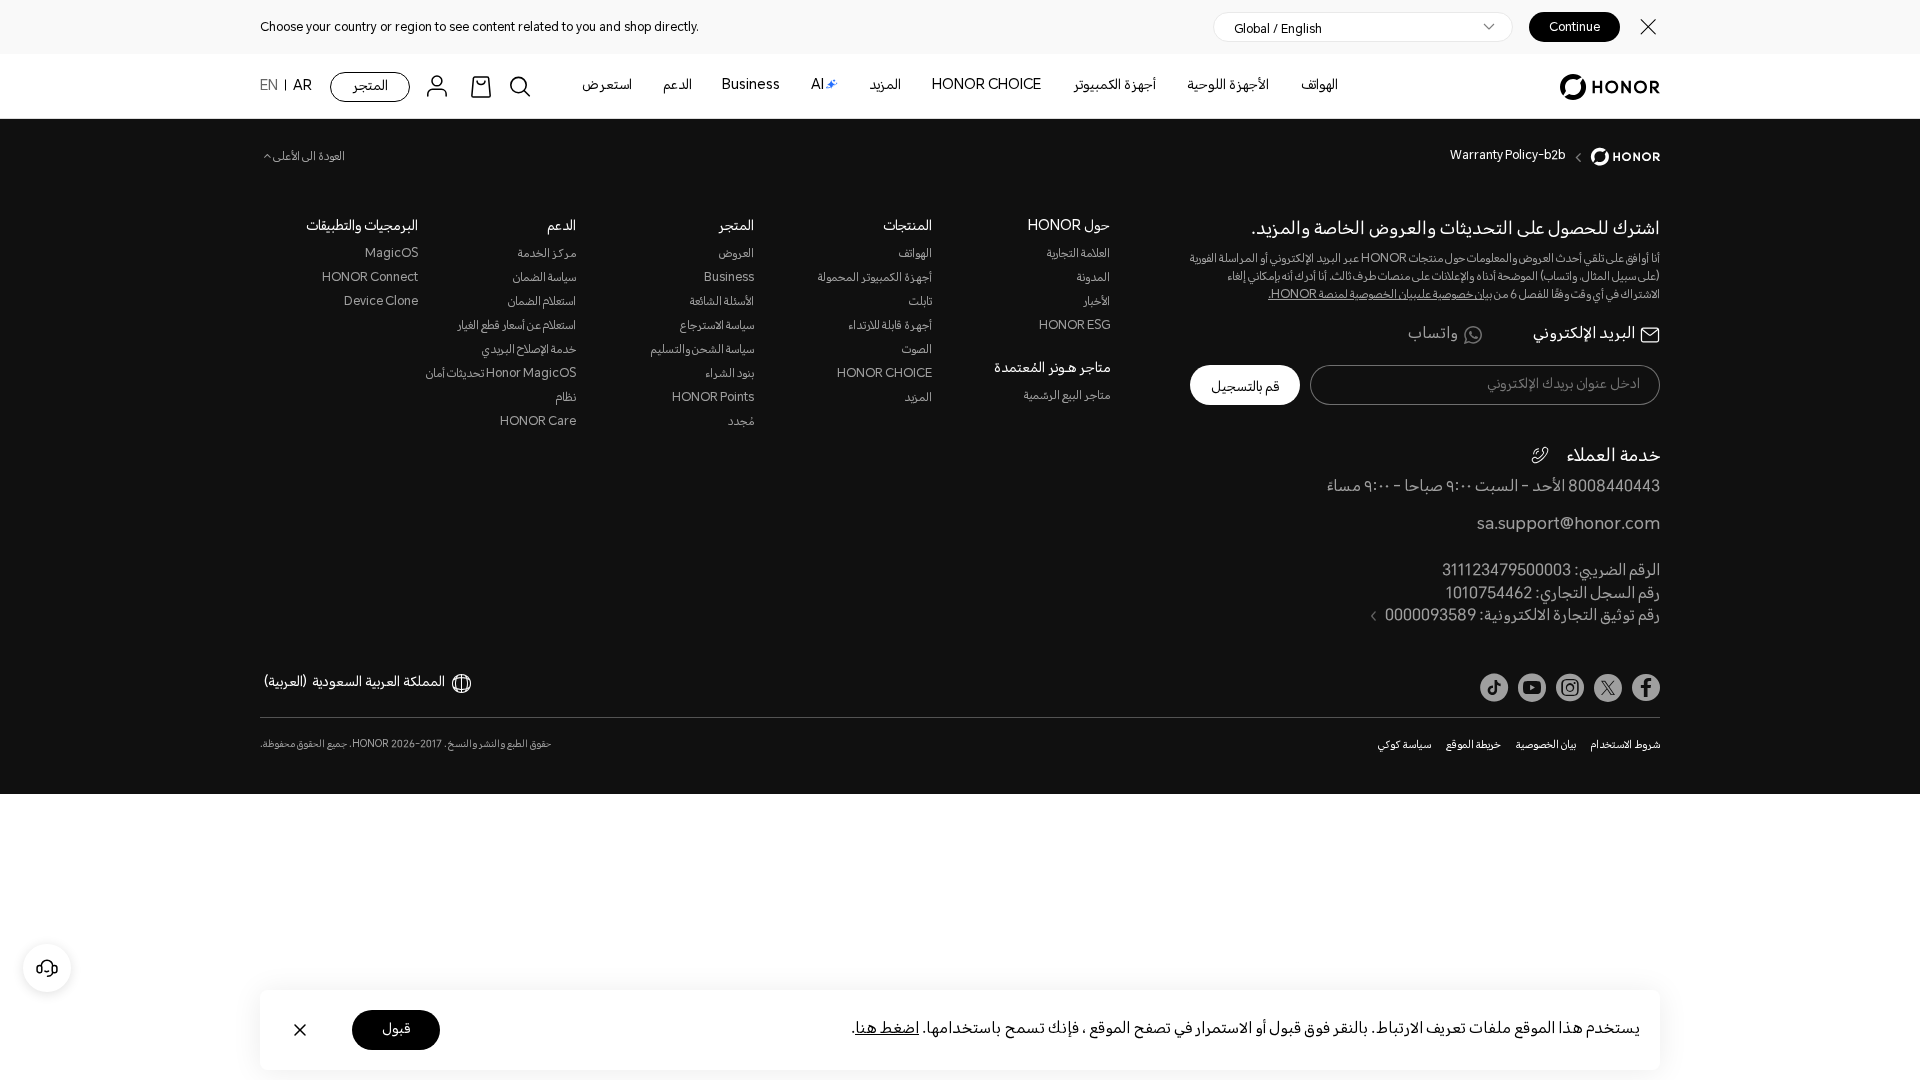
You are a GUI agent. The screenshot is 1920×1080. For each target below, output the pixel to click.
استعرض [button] (607, 86)
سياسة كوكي (1404, 746)
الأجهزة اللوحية (1228, 86)
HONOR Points (713, 398)
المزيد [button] (885, 86)
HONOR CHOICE (986, 86)
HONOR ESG (1074, 326)
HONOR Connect (370, 278)
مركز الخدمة (547, 254)
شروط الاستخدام (1625, 746)
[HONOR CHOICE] (924, 86)
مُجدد (741, 422)
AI (817, 86)
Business (751, 86)
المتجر (370, 87)
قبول (396, 1030)
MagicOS (391, 254)
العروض (736, 254)
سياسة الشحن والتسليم (702, 350)
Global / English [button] (1278, 29)
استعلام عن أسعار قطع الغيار (516, 326)
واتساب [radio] (1433, 335)
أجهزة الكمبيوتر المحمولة (875, 278)
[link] (481, 86)
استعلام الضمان (542, 302)
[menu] (442, 86)
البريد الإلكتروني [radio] (1584, 335)
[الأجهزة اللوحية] (1179, 86)
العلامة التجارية (1078, 254)
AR (302, 87)
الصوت (917, 350)
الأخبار (1096, 302)
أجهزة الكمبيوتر (1114, 86)
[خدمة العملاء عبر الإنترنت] (47, 968)
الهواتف (1319, 86)
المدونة (1093, 278)
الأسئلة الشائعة (722, 302)
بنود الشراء (729, 374)
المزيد (918, 398)
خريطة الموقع (1473, 746)
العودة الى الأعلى (308, 158)
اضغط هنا (887, 1029)
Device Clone (381, 302)
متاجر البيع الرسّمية (1067, 396)
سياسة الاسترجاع (717, 326)
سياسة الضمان (544, 278)
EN (269, 87)
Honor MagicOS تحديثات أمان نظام (501, 386)
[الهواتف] (1293, 86)
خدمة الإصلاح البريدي (529, 350)
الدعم (677, 86)
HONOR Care (538, 422)
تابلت (920, 302)
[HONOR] (1612, 157)
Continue (1574, 27)
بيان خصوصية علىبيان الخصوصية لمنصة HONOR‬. (1380, 295)
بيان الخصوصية (1546, 746)
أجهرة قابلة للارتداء (890, 326)
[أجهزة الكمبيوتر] (1065, 86)
